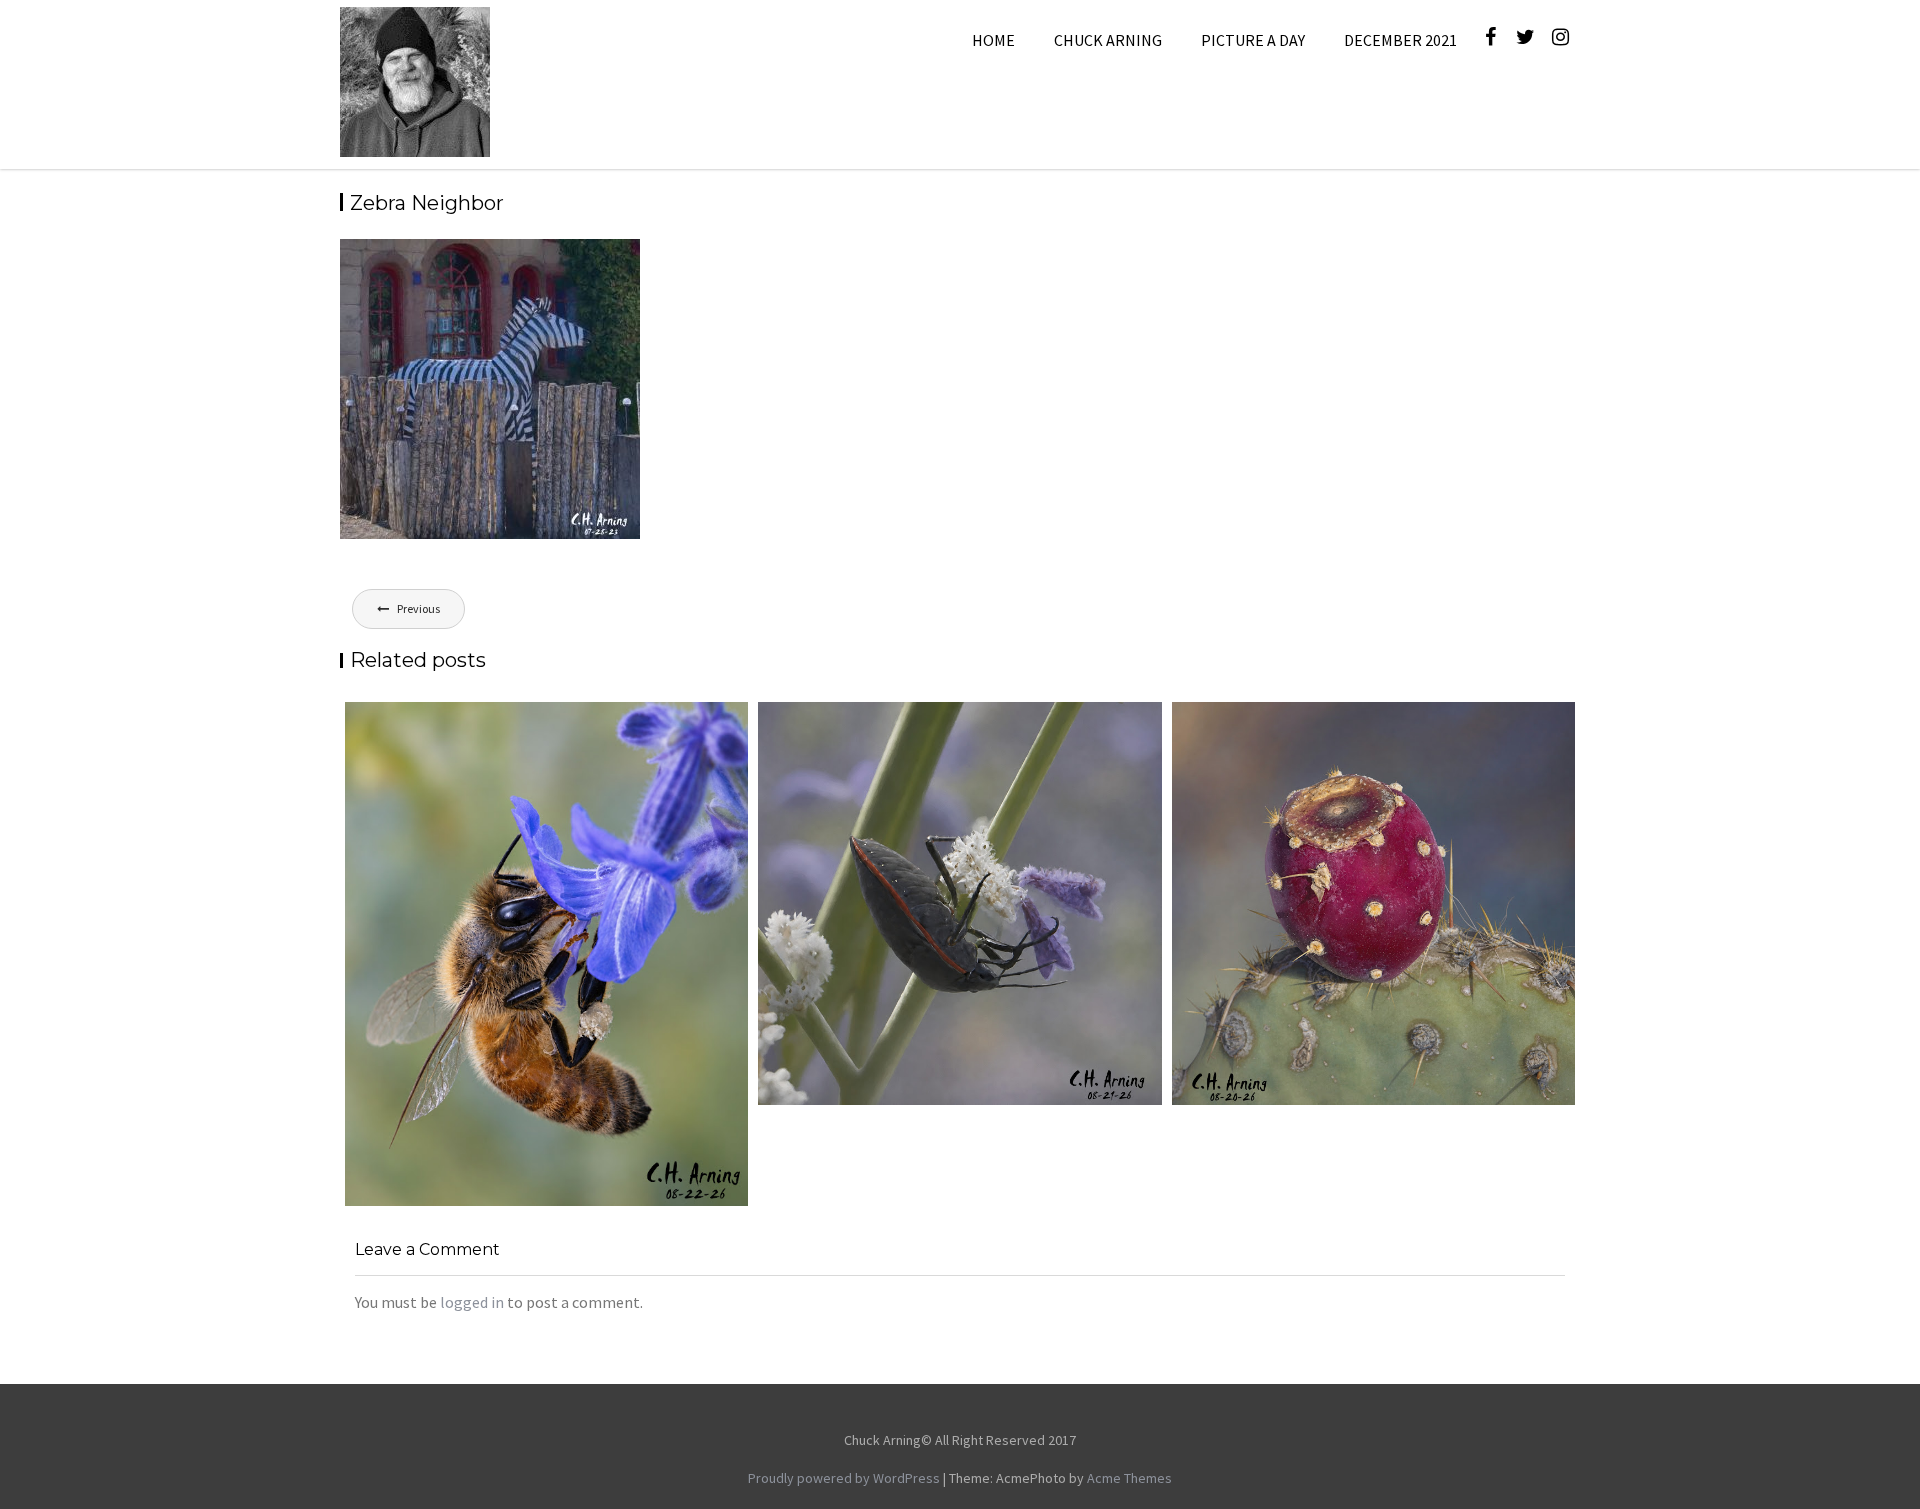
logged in (472, 1302)
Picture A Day (1253, 40)
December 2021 (1400, 40)
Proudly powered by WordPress (844, 1478)
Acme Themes (1129, 1478)
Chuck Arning (1108, 40)
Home (993, 40)
